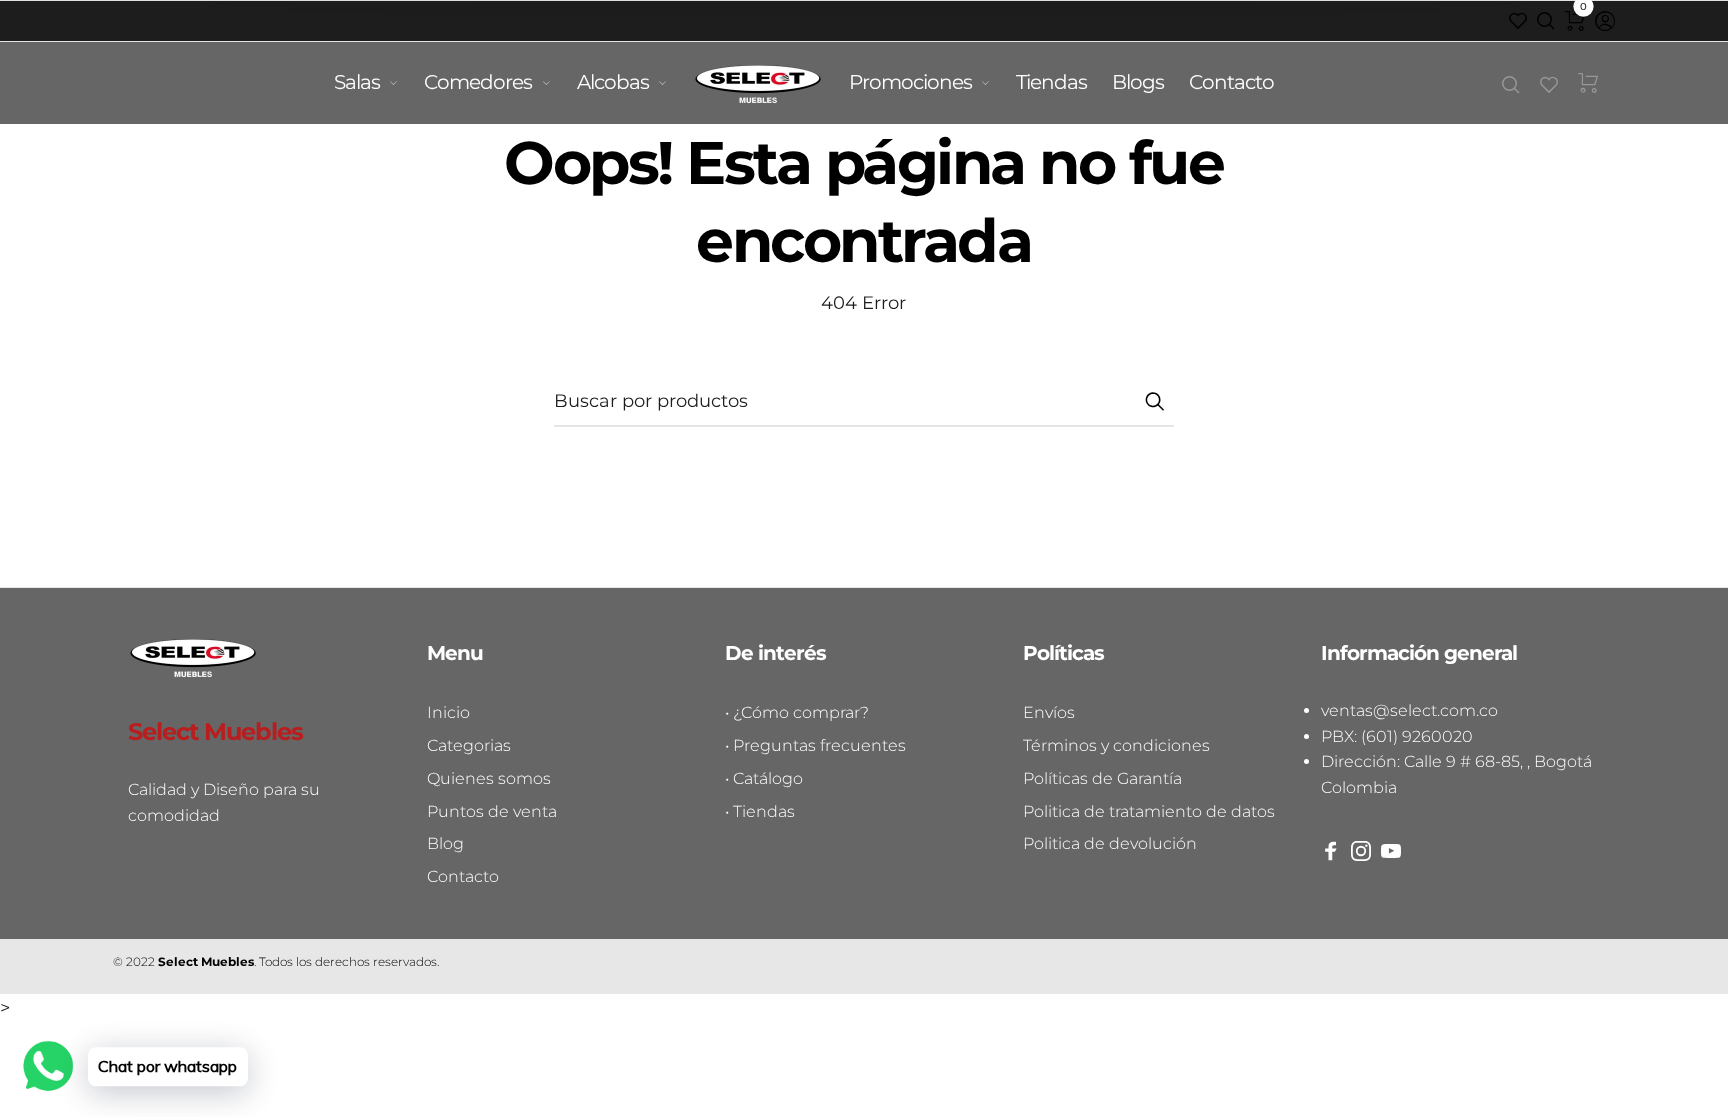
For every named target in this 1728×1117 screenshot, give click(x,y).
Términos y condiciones (1116, 745)
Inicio (448, 712)
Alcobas (613, 82)
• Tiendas (760, 811)
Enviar (1154, 401)
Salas (357, 82)
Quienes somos (489, 778)
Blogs (1138, 82)
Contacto (1231, 82)
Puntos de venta (492, 811)
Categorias (469, 745)
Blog (445, 843)
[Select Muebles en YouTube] (1391, 851)
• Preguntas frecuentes (815, 745)
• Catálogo (764, 778)
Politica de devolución (1110, 843)
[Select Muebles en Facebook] (1331, 851)
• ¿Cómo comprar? (797, 712)
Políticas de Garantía (1102, 778)
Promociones (910, 82)
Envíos (1049, 712)
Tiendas (1051, 82)
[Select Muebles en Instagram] (1361, 851)
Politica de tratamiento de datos (1149, 811)
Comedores (478, 82)
